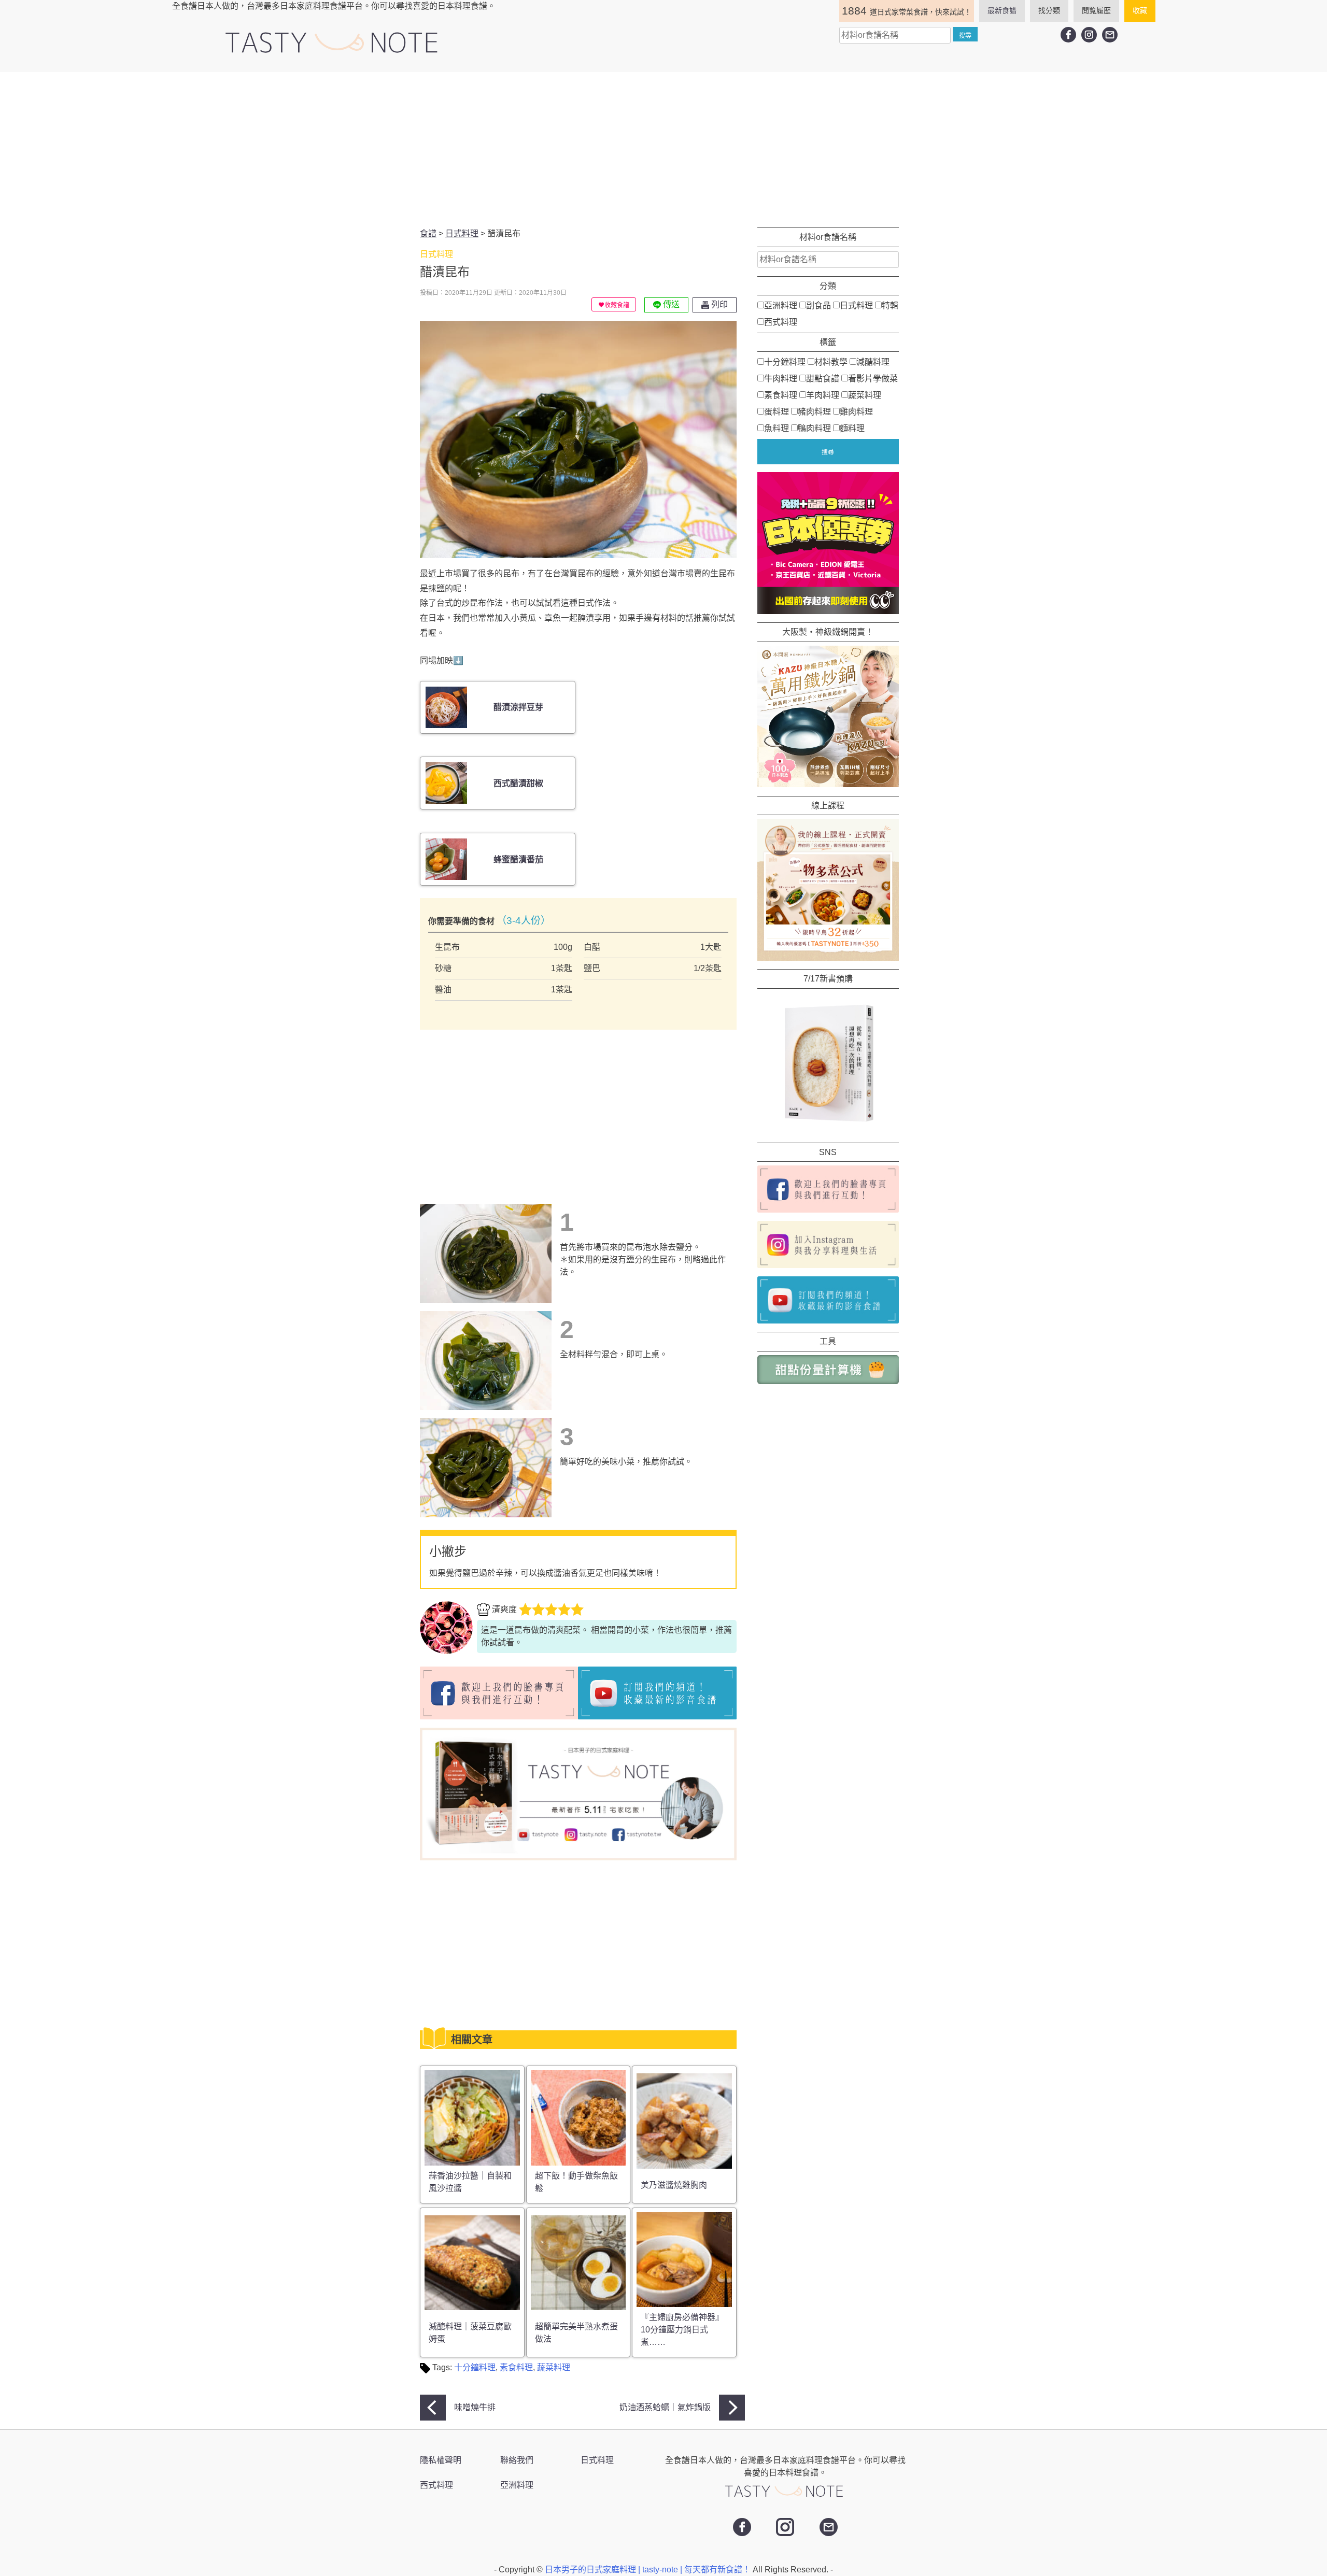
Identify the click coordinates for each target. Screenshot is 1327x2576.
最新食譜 (1002, 10)
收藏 (1140, 10)
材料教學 (831, 361)
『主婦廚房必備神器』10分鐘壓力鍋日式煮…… (682, 2330)
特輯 (890, 305)
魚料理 (777, 428)
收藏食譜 (617, 305)
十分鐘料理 (475, 2367)
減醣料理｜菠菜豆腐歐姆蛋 (470, 2333)
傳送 (670, 304)
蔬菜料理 (554, 2367)
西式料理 (781, 322)
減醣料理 (873, 361)
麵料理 (852, 428)
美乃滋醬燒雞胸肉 (674, 2185)
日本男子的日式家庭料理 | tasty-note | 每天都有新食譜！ (649, 2570)
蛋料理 (777, 411)
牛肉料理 (781, 378)
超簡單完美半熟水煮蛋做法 (576, 2333)
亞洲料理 (781, 305)
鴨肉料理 (814, 428)
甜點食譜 (823, 378)
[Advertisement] (663, 150)
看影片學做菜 (873, 378)
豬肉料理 (814, 411)
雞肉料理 (856, 411)
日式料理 (856, 305)
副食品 (818, 305)
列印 (718, 304)
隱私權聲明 (441, 2460)
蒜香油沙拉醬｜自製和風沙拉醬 (470, 2182)
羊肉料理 (823, 395)
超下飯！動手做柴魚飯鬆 (576, 2182)
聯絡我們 (517, 2460)
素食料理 (516, 2367)
